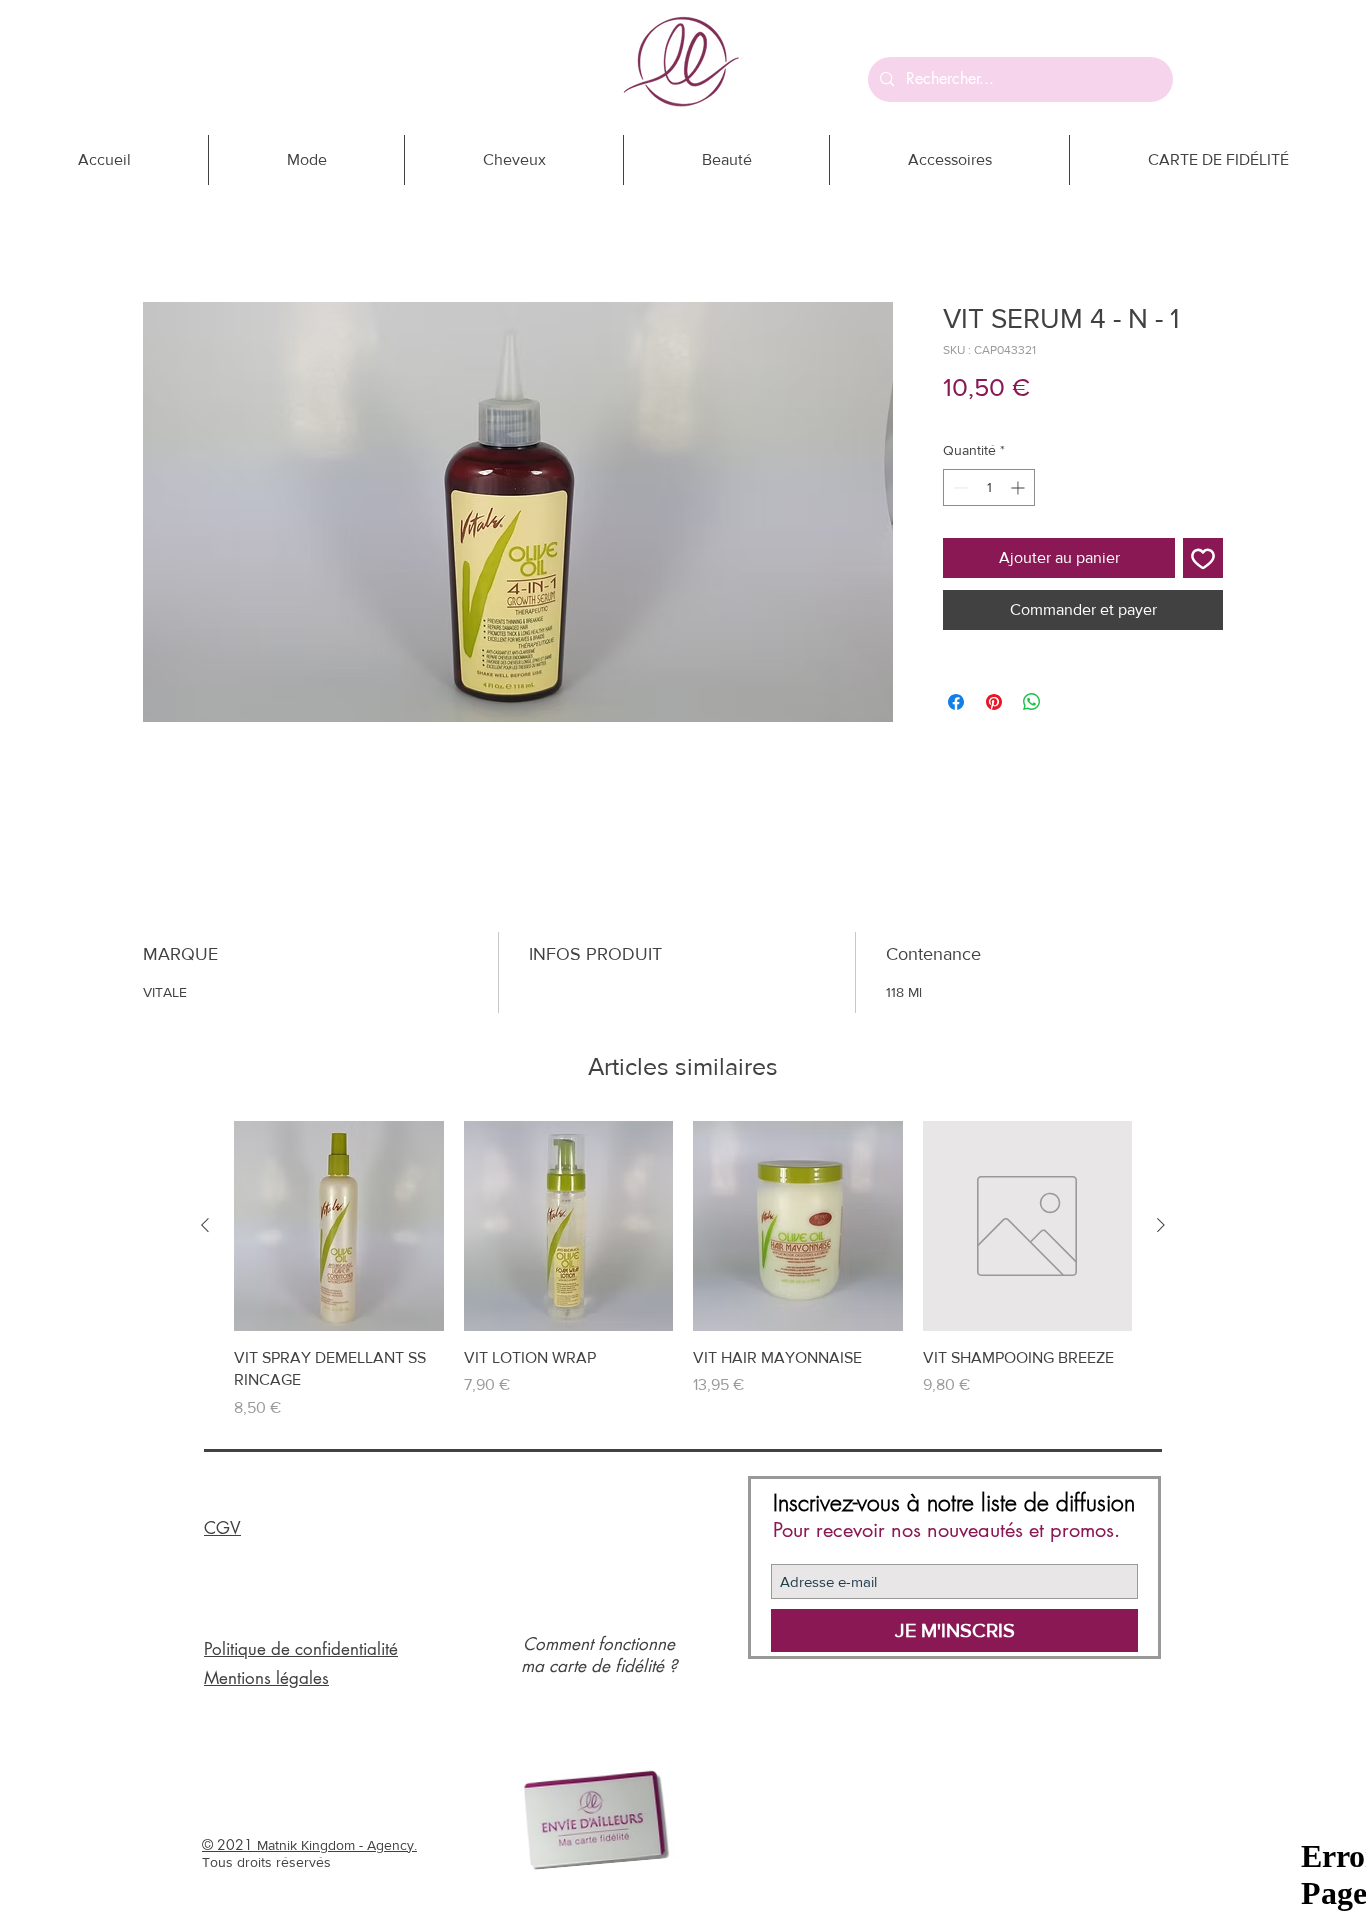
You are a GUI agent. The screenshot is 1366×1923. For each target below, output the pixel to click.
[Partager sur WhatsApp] (1032, 702)
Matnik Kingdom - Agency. (337, 1845)
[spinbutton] (989, 487)
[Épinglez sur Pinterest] (994, 702)
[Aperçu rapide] (339, 1226)
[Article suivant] (1161, 1225)
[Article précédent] (205, 1225)
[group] (683, 1270)
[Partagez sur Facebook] (956, 702)
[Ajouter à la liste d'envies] (1203, 558)
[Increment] (1019, 487)
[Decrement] (958, 487)
